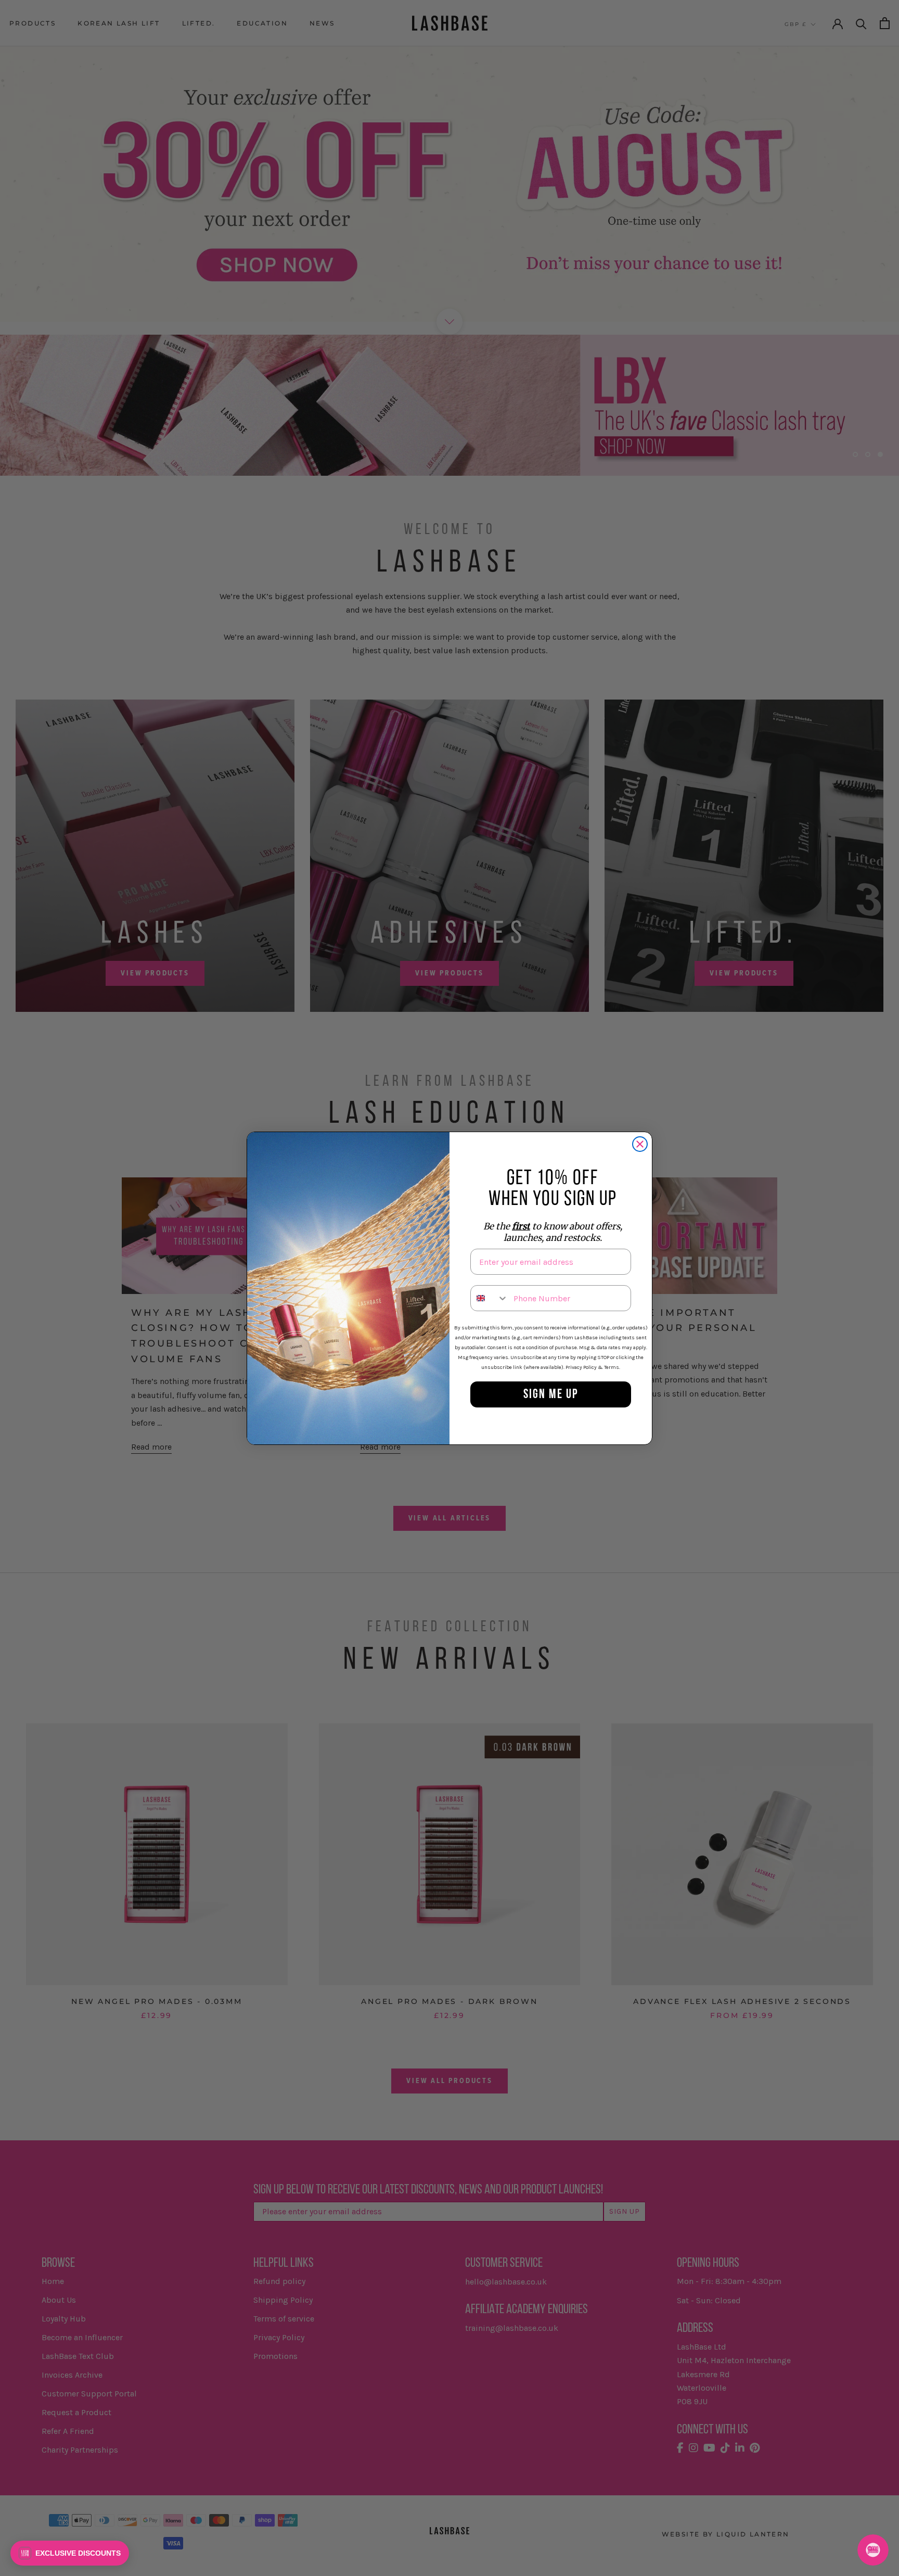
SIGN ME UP (551, 1395)
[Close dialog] (640, 1144)
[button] (70, 2553)
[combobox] (490, 1298)
